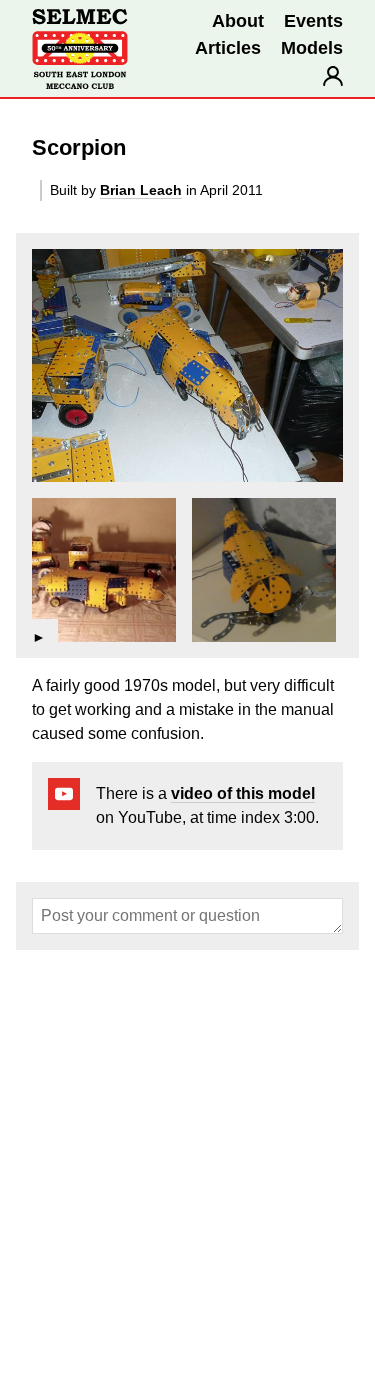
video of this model (243, 793)
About (238, 21)
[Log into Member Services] (333, 76)
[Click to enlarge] (187, 365)
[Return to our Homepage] (80, 49)
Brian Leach (141, 190)
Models (312, 48)
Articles (228, 48)
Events (313, 21)
